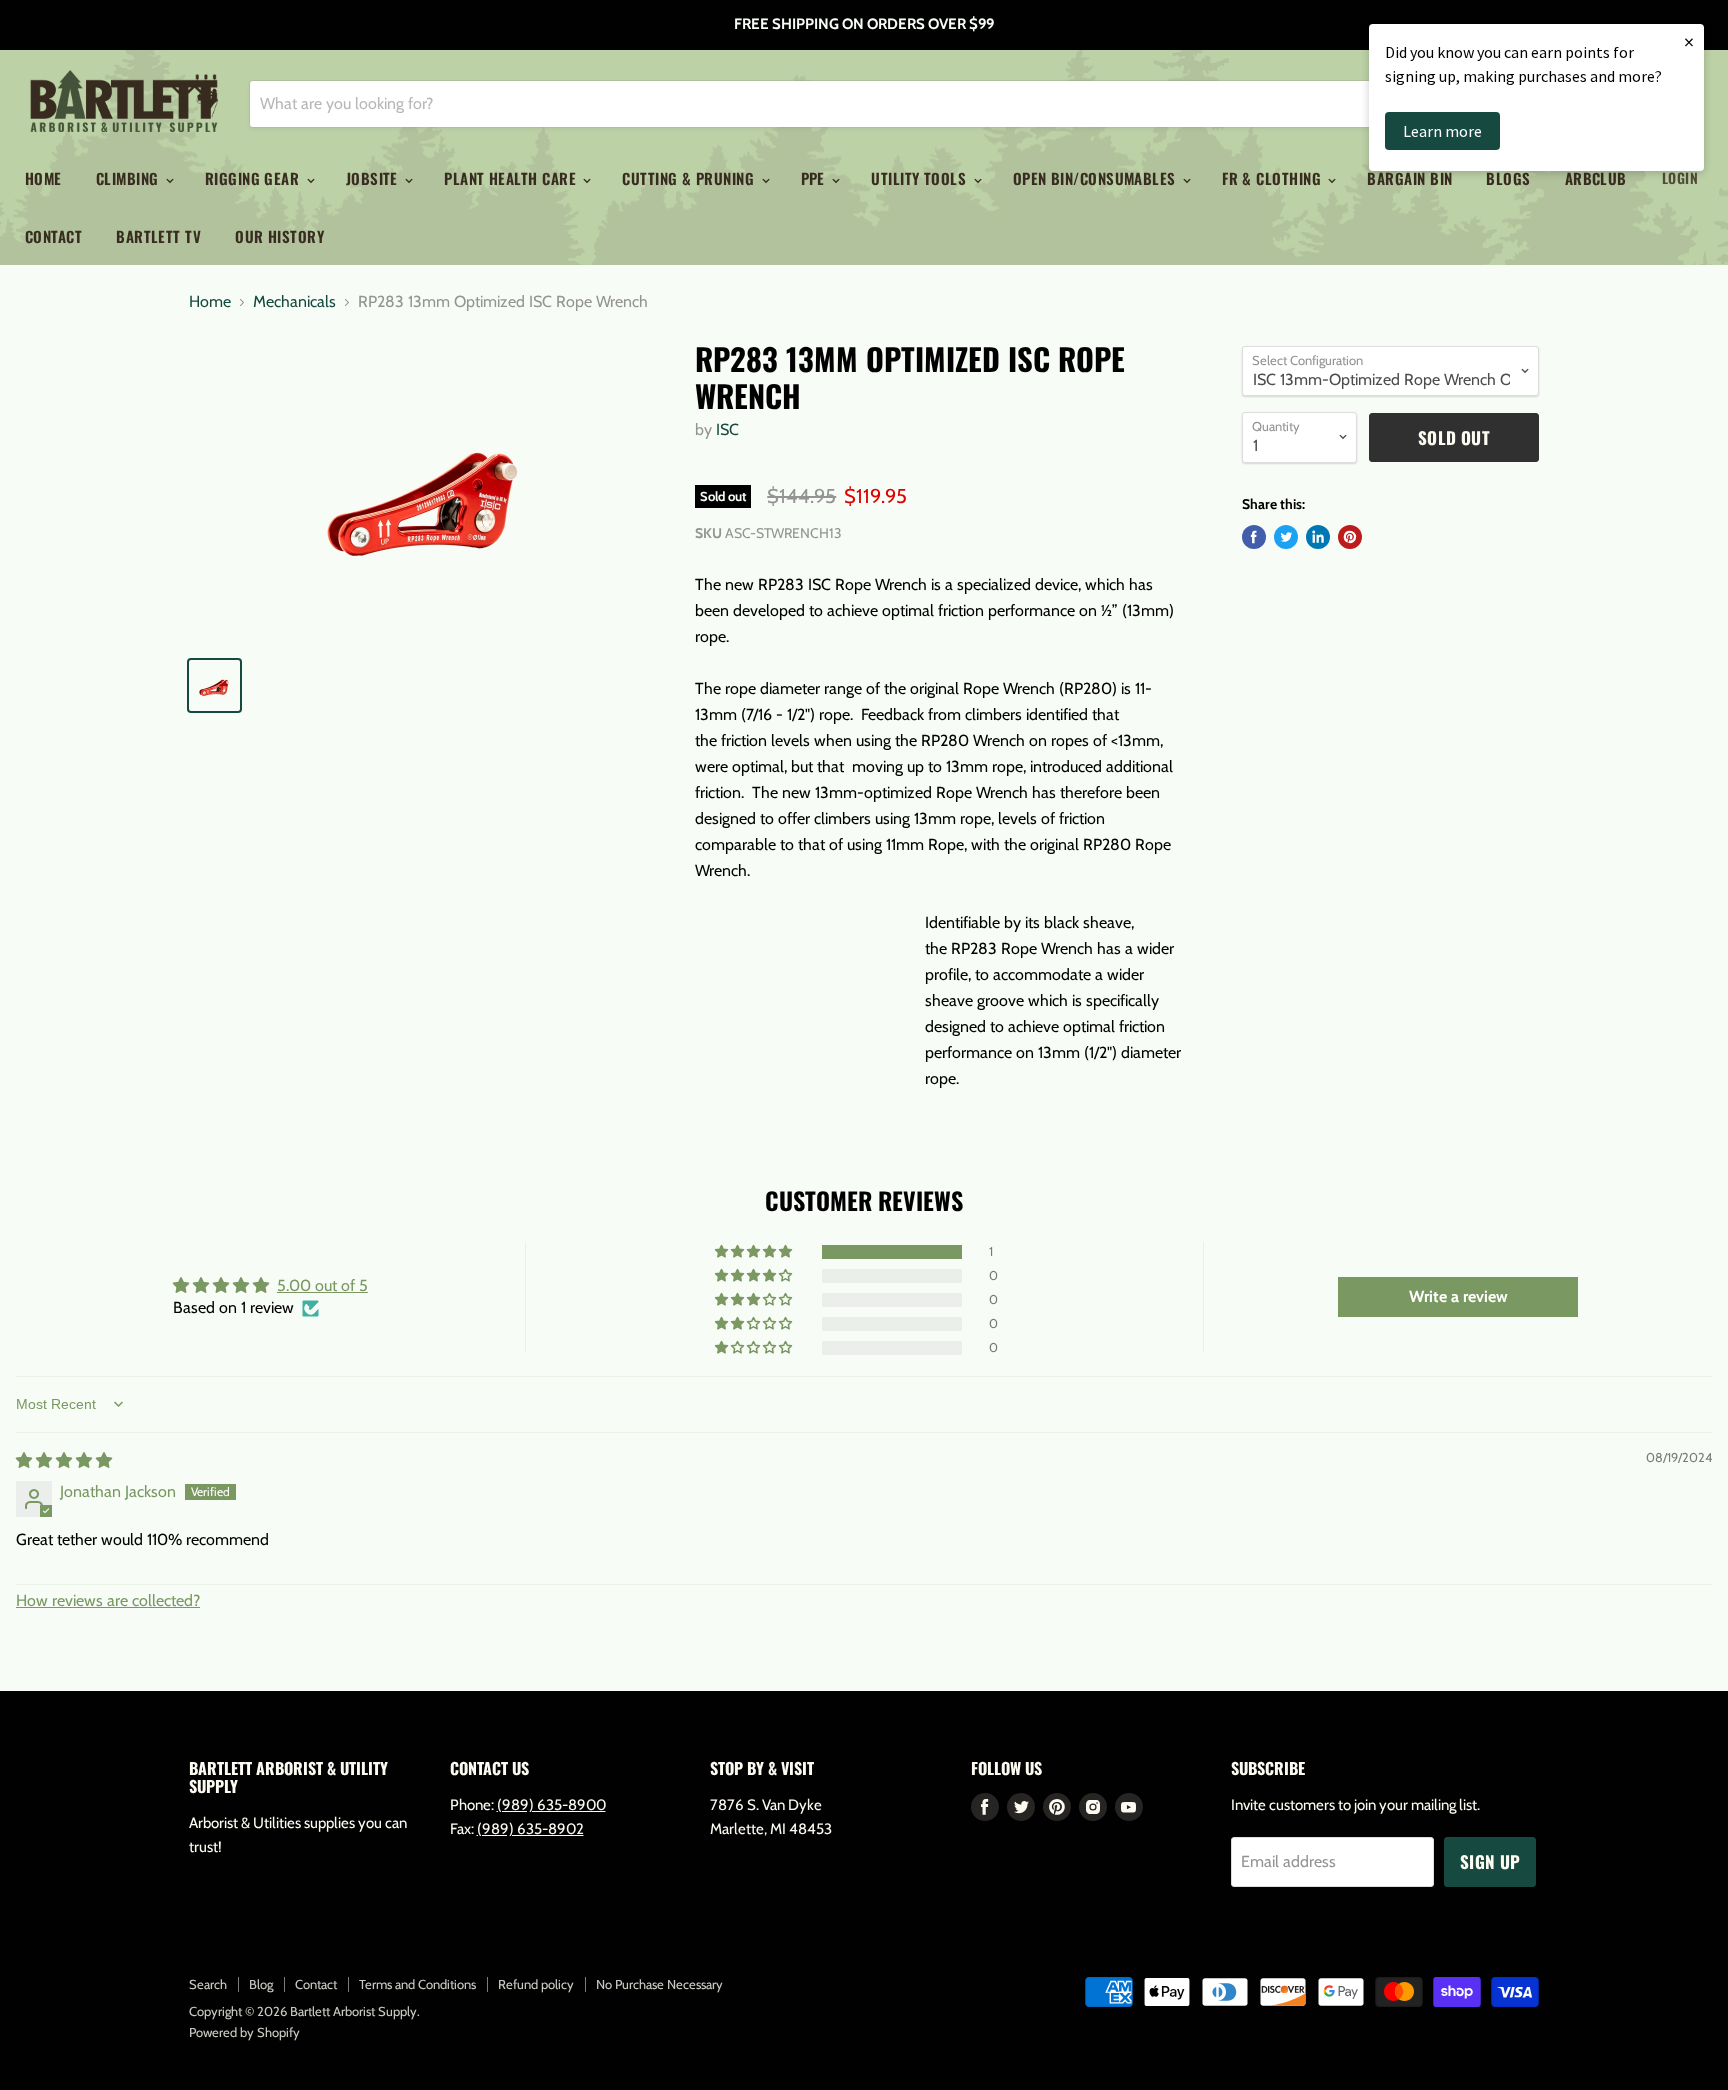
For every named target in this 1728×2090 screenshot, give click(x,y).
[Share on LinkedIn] (1318, 537)
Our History (279, 236)
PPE (815, 178)
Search (208, 1984)
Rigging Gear (254, 178)
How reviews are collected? (108, 1600)
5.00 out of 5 (322, 1285)
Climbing (129, 178)
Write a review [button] (1458, 1296)
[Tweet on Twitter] (1286, 537)
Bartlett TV (158, 236)
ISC (727, 429)
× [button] (1689, 41)
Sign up (1490, 1861)
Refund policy (536, 1984)
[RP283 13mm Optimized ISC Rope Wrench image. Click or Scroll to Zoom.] (425, 490)
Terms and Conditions (417, 1984)
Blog (261, 1984)
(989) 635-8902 (530, 1829)
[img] (64, 1460)
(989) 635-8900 (551, 1805)
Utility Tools (920, 178)
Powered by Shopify (244, 2032)
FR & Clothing (1273, 178)
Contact (53, 236)
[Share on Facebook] (1254, 537)
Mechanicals (294, 302)
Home (43, 178)
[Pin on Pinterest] (1350, 537)
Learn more (1442, 131)
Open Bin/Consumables (1096, 178)
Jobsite (374, 178)
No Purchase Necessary (659, 1984)
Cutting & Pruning (690, 178)
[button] (755, 1252)
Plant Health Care (512, 178)
